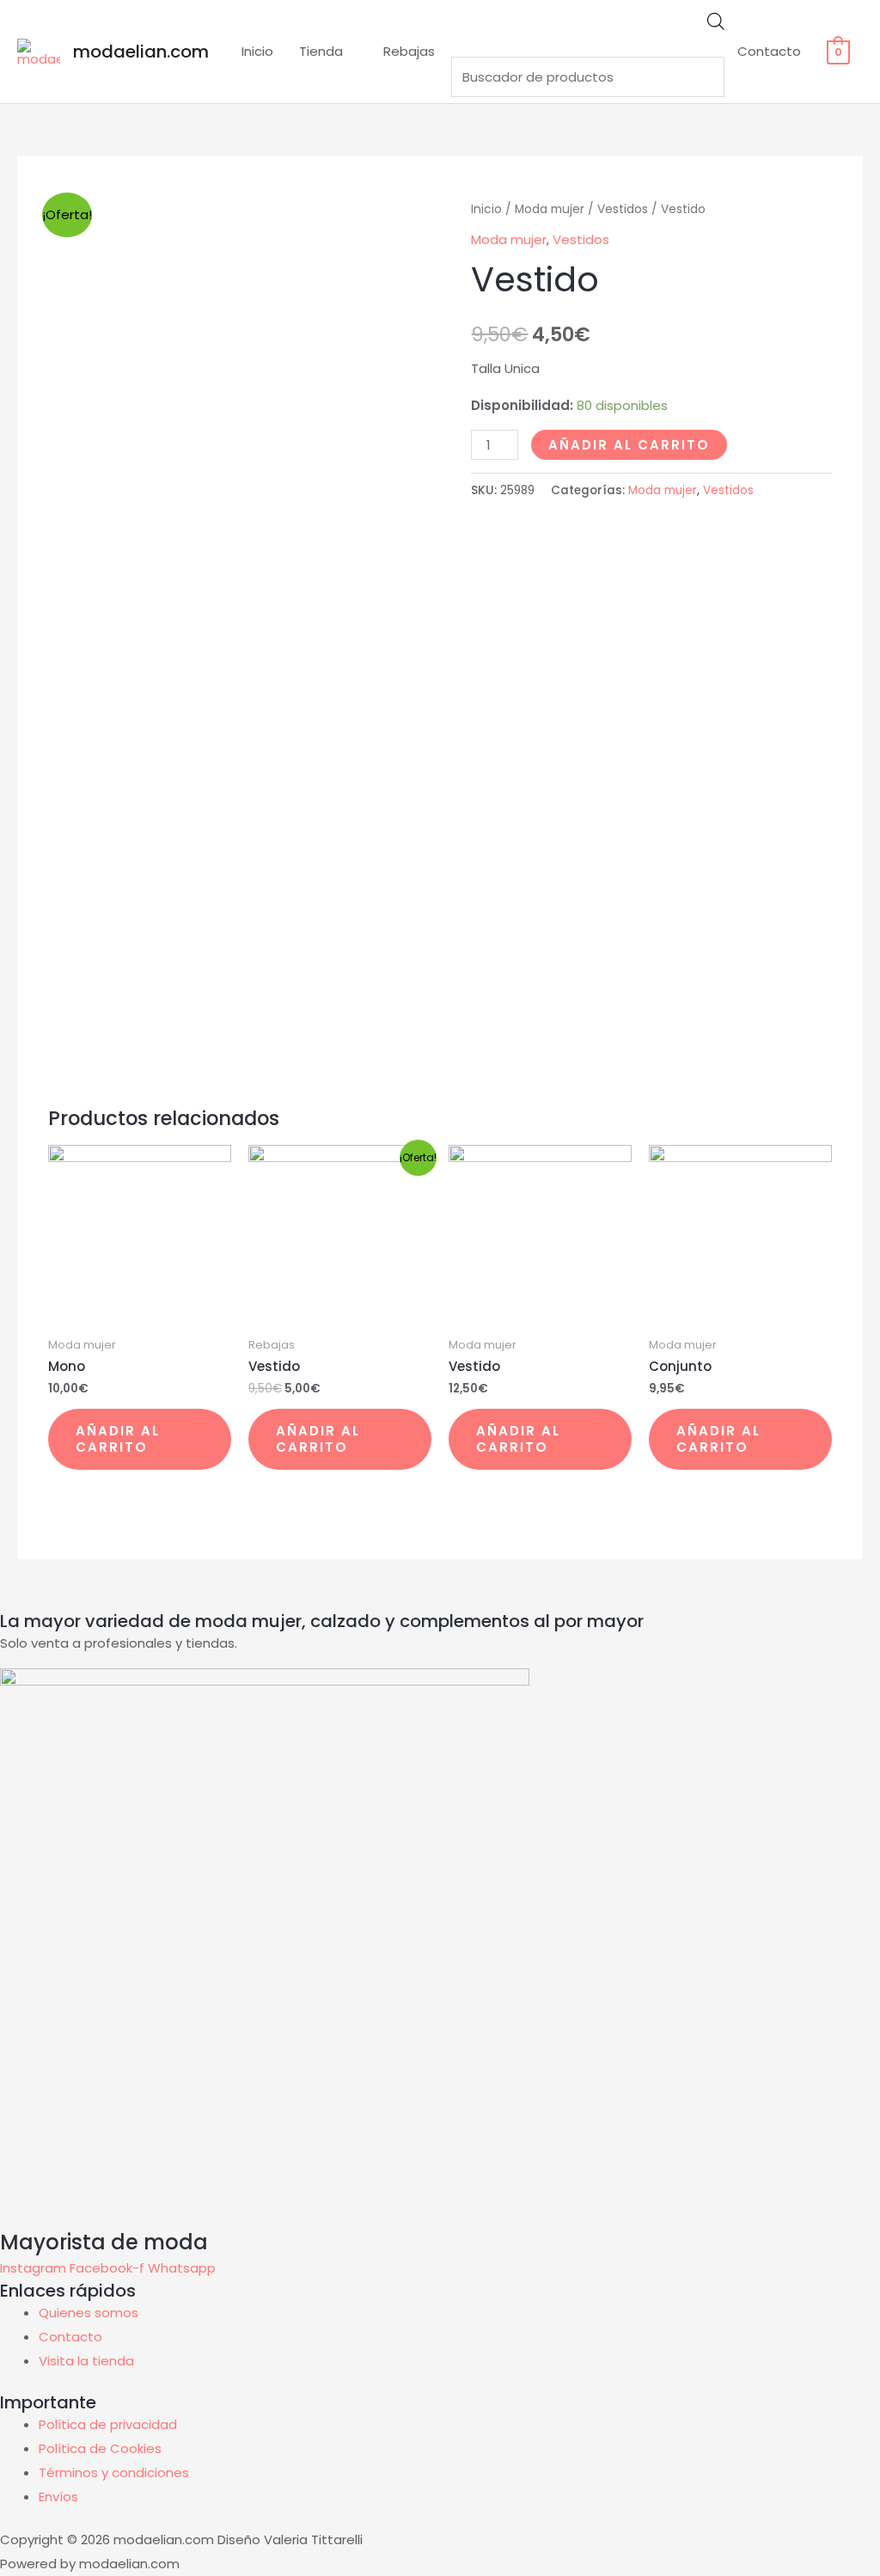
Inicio (257, 51)
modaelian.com (141, 52)
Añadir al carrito (629, 445)
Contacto (769, 51)
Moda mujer (550, 209)
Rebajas (409, 51)
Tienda (321, 51)
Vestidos (623, 209)
